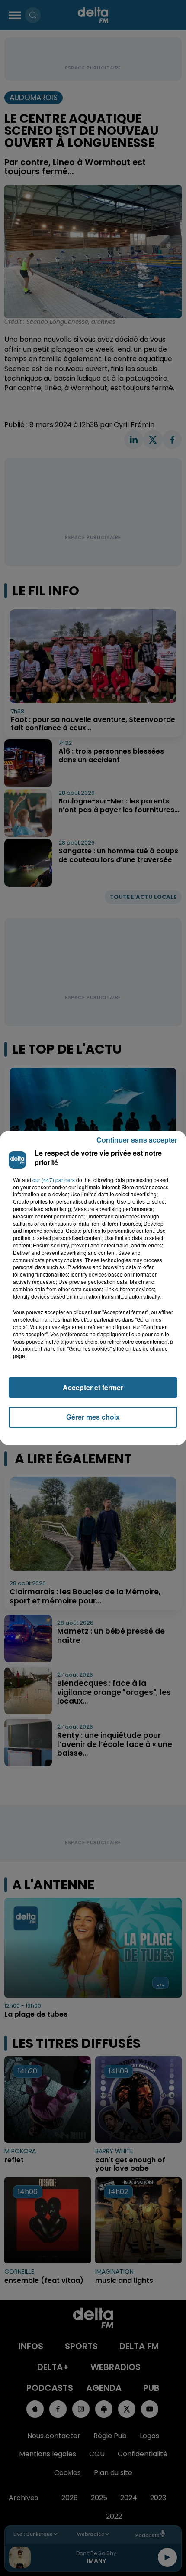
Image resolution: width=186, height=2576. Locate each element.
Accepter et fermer (93, 1387)
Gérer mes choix (93, 1417)
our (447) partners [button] (54, 1180)
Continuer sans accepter (137, 1140)
